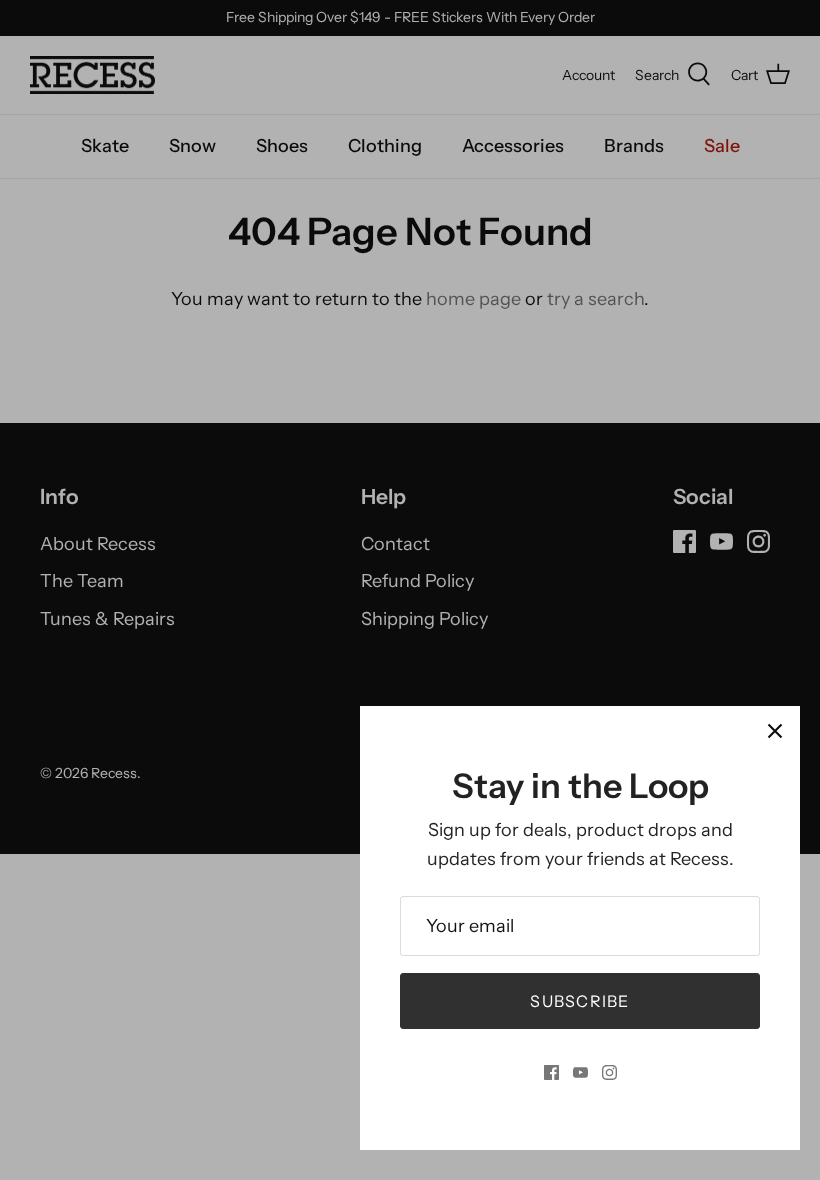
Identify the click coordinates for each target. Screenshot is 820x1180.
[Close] (775, 731)
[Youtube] (580, 1072)
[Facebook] (551, 1072)
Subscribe (580, 1001)
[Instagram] (609, 1072)
